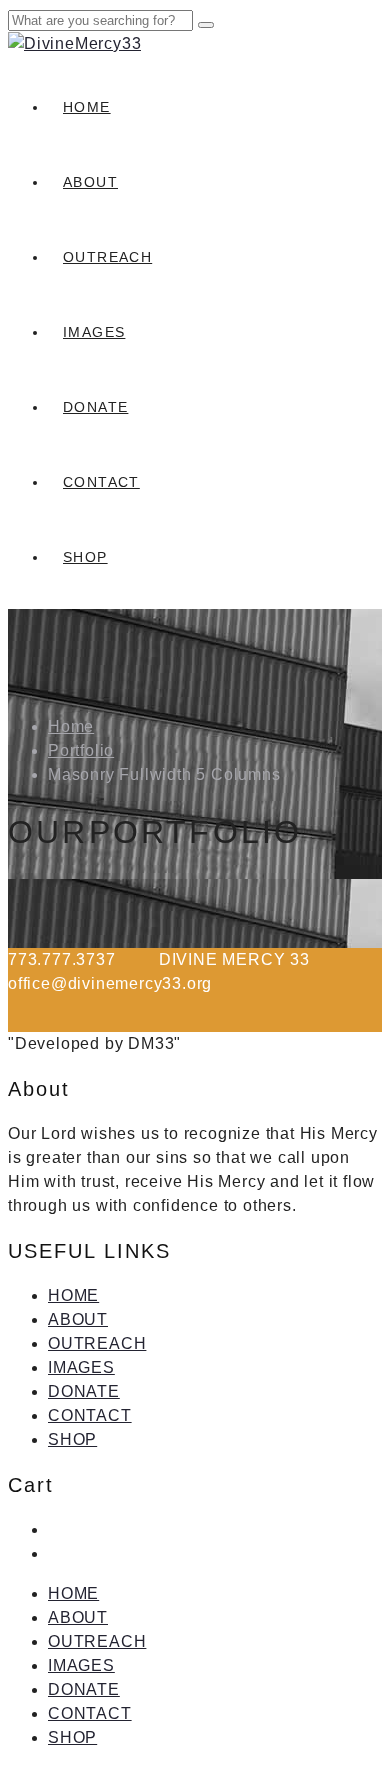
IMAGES (94, 332)
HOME (87, 107)
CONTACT (101, 482)
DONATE (95, 407)
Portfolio (81, 750)
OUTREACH (107, 257)
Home (71, 726)
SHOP (85, 557)
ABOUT (90, 182)
